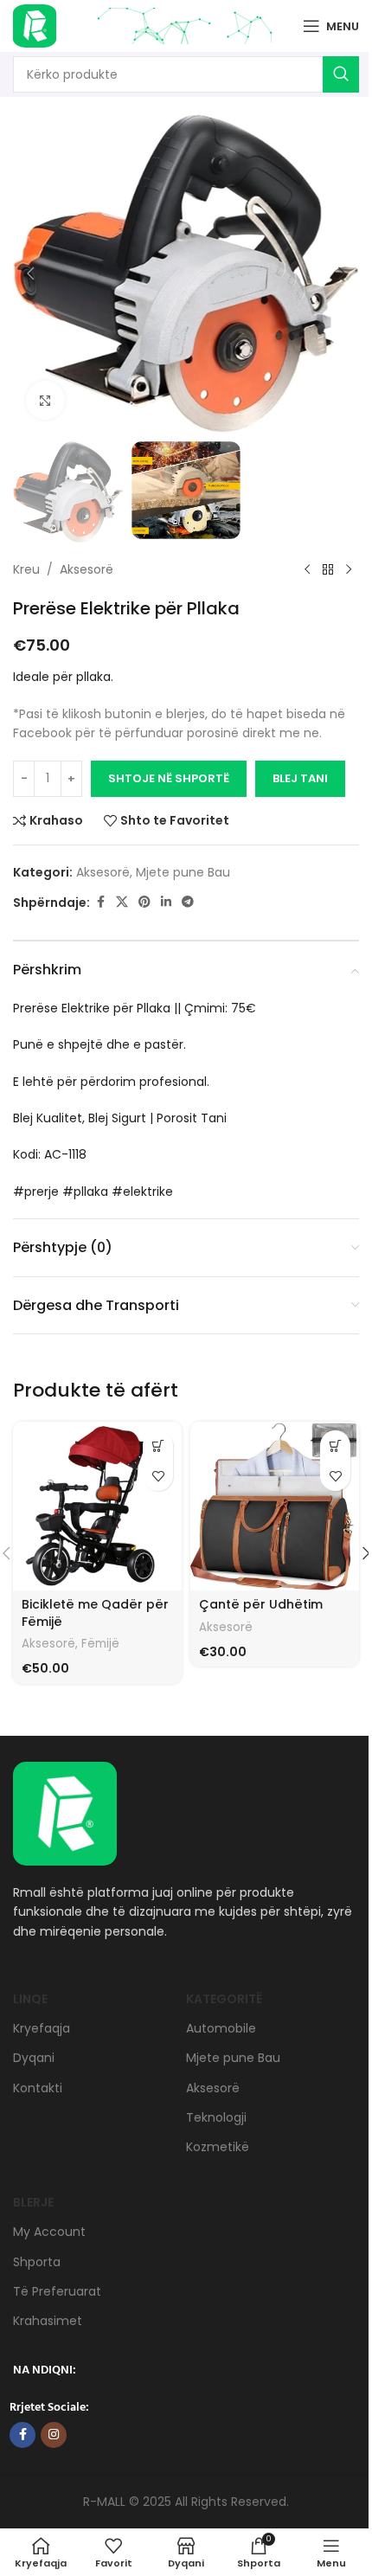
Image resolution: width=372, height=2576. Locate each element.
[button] (30, 273)
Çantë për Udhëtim (261, 1604)
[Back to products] (328, 570)
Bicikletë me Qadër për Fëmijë (95, 1613)
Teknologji (216, 2117)
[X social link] (122, 902)
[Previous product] (307, 570)
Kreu (26, 569)
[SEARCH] (341, 74)
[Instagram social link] (54, 2435)
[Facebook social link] (100, 902)
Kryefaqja (42, 2028)
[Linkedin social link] (166, 902)
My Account (49, 2232)
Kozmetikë (218, 2147)
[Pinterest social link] (144, 902)
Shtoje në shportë (169, 778)
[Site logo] (35, 25)
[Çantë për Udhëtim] (275, 1506)
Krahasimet (48, 2321)
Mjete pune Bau (183, 872)
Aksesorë (87, 569)
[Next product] (349, 570)
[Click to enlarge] (45, 400)
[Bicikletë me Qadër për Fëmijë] (97, 1506)
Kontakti (38, 2088)
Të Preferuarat (57, 2291)
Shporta (37, 2262)
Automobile (221, 2028)
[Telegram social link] (188, 902)
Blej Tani (300, 778)
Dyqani (34, 2058)
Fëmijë (100, 1644)
